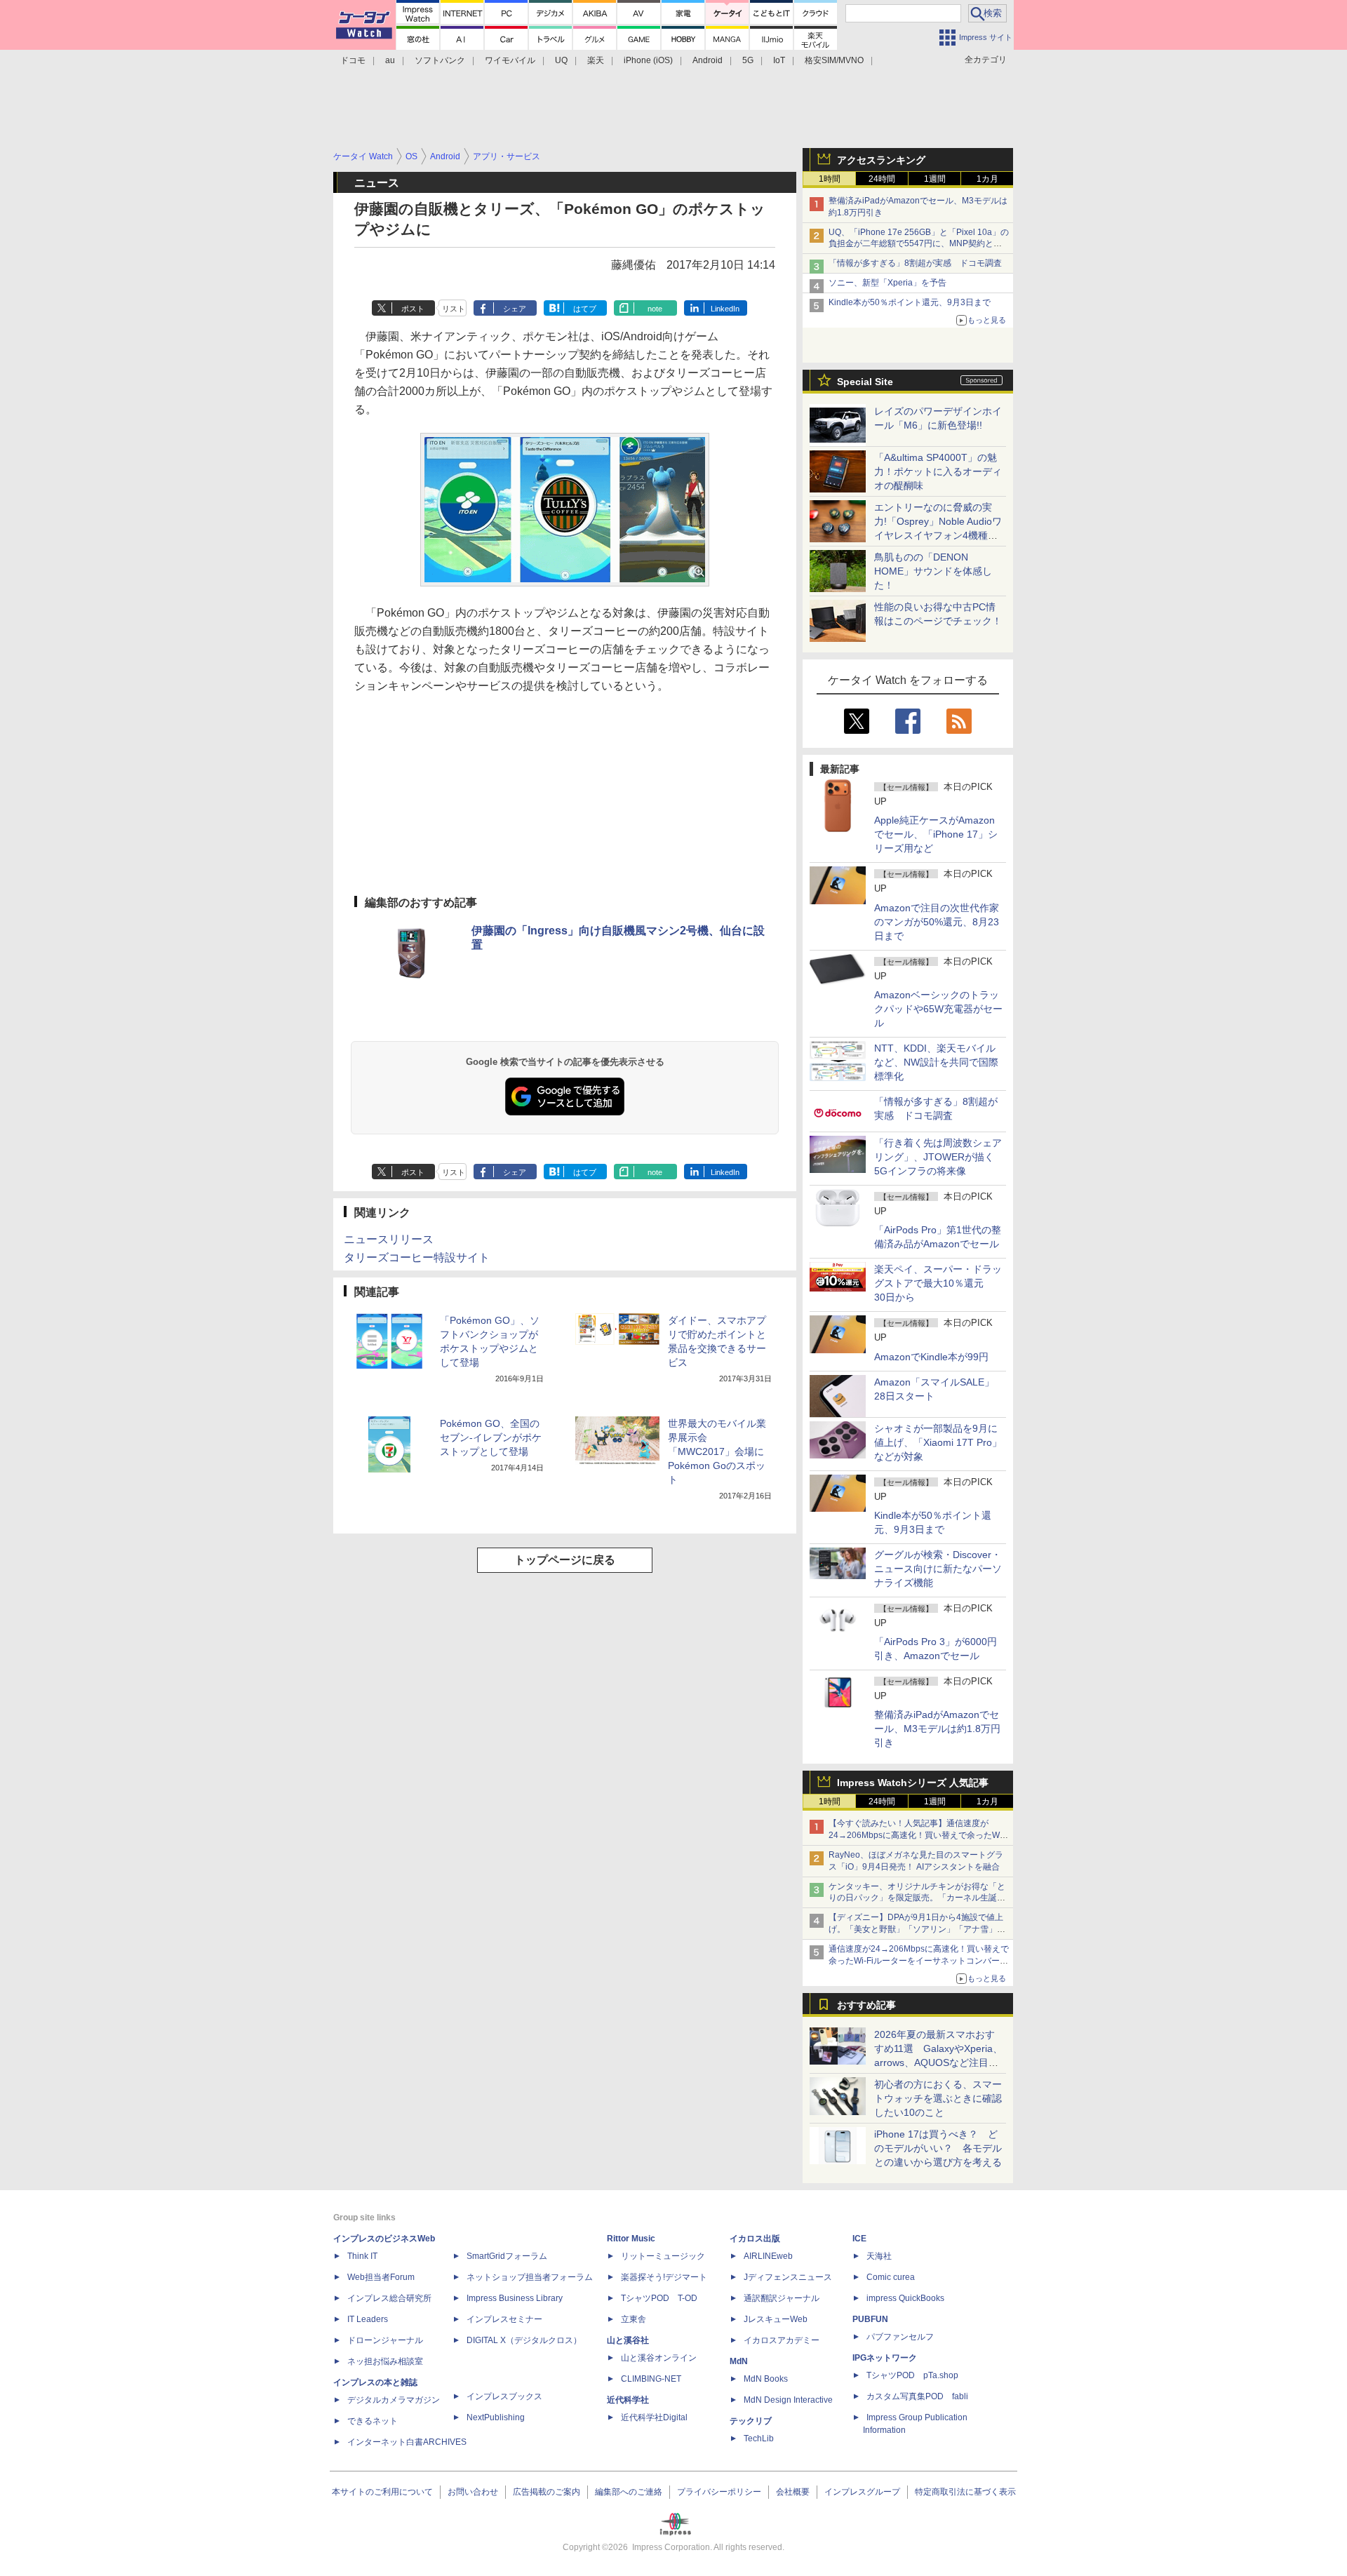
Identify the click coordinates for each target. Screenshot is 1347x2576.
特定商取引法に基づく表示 (965, 2492)
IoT (779, 60)
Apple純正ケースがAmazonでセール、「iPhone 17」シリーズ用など (936, 834)
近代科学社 (628, 2400)
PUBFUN (870, 2319)
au (390, 60)
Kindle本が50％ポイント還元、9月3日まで (910, 302)
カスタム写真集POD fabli (917, 2396)
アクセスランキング (881, 160)
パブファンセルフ (900, 2337)
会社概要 (793, 2492)
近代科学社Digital (654, 2417)
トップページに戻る (565, 1560)
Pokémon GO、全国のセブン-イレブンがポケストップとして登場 (491, 1437)
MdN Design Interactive (788, 2400)
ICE (859, 2239)
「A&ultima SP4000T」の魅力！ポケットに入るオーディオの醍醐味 (938, 471)
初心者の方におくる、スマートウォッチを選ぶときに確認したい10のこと (938, 2098)
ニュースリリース (389, 1239)
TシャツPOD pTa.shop (912, 2375)
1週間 (935, 179)
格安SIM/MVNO (834, 60)
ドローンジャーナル (385, 2340)
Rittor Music (631, 2239)
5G (748, 60)
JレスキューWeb (776, 2319)
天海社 (879, 2256)
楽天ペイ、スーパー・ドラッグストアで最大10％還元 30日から (938, 1283)
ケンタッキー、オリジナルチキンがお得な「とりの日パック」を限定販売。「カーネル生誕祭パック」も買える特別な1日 (917, 1898)
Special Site (865, 382)
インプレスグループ (862, 2492)
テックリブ (751, 2421)
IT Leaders (368, 2319)
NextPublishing (496, 2417)
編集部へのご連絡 (629, 2492)
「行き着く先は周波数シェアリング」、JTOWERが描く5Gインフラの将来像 (938, 1157)
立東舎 (634, 2319)
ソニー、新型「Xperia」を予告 (887, 283)
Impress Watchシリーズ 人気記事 (913, 1783)
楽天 (596, 60)
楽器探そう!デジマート (664, 2277)
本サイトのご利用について (382, 2492)
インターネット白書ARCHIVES (407, 2442)
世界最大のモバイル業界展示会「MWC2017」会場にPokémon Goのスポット (717, 1451)
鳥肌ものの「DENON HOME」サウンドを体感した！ (933, 571)
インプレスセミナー (504, 2319)
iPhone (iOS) (648, 60)
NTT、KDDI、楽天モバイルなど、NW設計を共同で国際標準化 (936, 1062)
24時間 (882, 179)
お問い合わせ (473, 2492)
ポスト (413, 309)
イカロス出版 (755, 2239)
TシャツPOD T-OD (659, 2298)
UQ (561, 60)
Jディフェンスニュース (788, 2277)
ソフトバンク (440, 60)
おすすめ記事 (866, 2005)
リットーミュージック (663, 2256)
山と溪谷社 (628, 2340)
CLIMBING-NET (651, 2379)
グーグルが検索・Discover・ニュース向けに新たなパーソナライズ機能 (938, 1569)
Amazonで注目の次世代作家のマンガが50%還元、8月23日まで (937, 922)
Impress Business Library (515, 2298)
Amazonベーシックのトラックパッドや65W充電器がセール (938, 1009)
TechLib (759, 2439)
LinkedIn (725, 309)
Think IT (362, 2256)
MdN (739, 2361)
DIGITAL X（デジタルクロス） (524, 2340)
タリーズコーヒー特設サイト (417, 1257)
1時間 (830, 179)
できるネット (373, 2421)
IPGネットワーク (885, 2358)
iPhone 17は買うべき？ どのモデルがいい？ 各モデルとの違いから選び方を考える (938, 2148)
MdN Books (766, 2379)
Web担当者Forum (381, 2277)
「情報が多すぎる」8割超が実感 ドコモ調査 (915, 263)
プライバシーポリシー (719, 2492)
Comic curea (891, 2277)
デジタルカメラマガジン (394, 2400)
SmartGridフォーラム (507, 2256)
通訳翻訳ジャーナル (782, 2298)
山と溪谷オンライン (659, 2358)
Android (708, 60)
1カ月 (987, 179)
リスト (454, 309)
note (655, 309)
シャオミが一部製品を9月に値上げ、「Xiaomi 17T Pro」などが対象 (938, 1442)
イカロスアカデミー (782, 2340)
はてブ (585, 309)
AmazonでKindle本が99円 (931, 1357)
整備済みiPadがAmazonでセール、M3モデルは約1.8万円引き (937, 1729)
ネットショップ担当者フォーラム (530, 2277)
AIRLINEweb (768, 2256)
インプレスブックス (504, 2396)
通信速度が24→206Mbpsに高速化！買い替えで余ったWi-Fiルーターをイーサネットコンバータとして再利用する (919, 1961)
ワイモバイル (510, 60)
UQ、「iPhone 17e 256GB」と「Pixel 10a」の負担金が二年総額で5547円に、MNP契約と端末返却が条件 (919, 244)
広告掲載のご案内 (547, 2492)
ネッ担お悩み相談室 (385, 2361)
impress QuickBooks (905, 2298)
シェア (515, 309)
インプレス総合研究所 (389, 2298)
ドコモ (353, 60)
